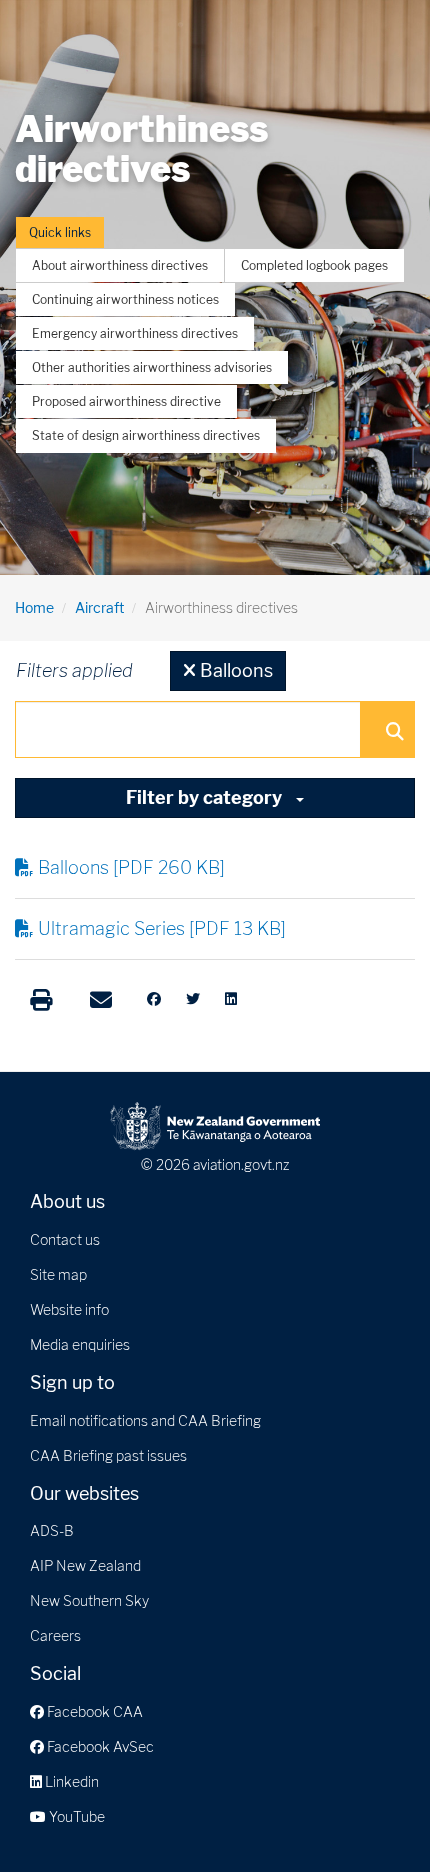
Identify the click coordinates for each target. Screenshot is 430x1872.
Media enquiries (80, 1344)
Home (34, 607)
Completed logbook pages (314, 265)
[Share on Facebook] (154, 999)
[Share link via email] (101, 1000)
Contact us (65, 1239)
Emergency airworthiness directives (135, 333)
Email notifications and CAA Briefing (145, 1420)
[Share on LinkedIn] (231, 999)
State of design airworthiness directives (146, 435)
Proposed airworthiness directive (126, 401)
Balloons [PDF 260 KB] (131, 867)
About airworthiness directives (120, 265)
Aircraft (99, 607)
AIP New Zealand (85, 1565)
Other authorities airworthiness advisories (152, 367)
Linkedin (70, 1781)
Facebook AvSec (99, 1746)
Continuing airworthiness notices (125, 299)
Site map (58, 1274)
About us (67, 1201)
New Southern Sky (89, 1600)
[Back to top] (374, 1816)
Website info (69, 1309)
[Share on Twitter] (193, 999)
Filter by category (206, 797)
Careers (55, 1635)
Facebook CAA (93, 1711)
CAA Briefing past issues (108, 1455)
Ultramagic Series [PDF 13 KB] (162, 928)
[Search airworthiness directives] (394, 730)
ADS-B (52, 1530)
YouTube (75, 1816)
